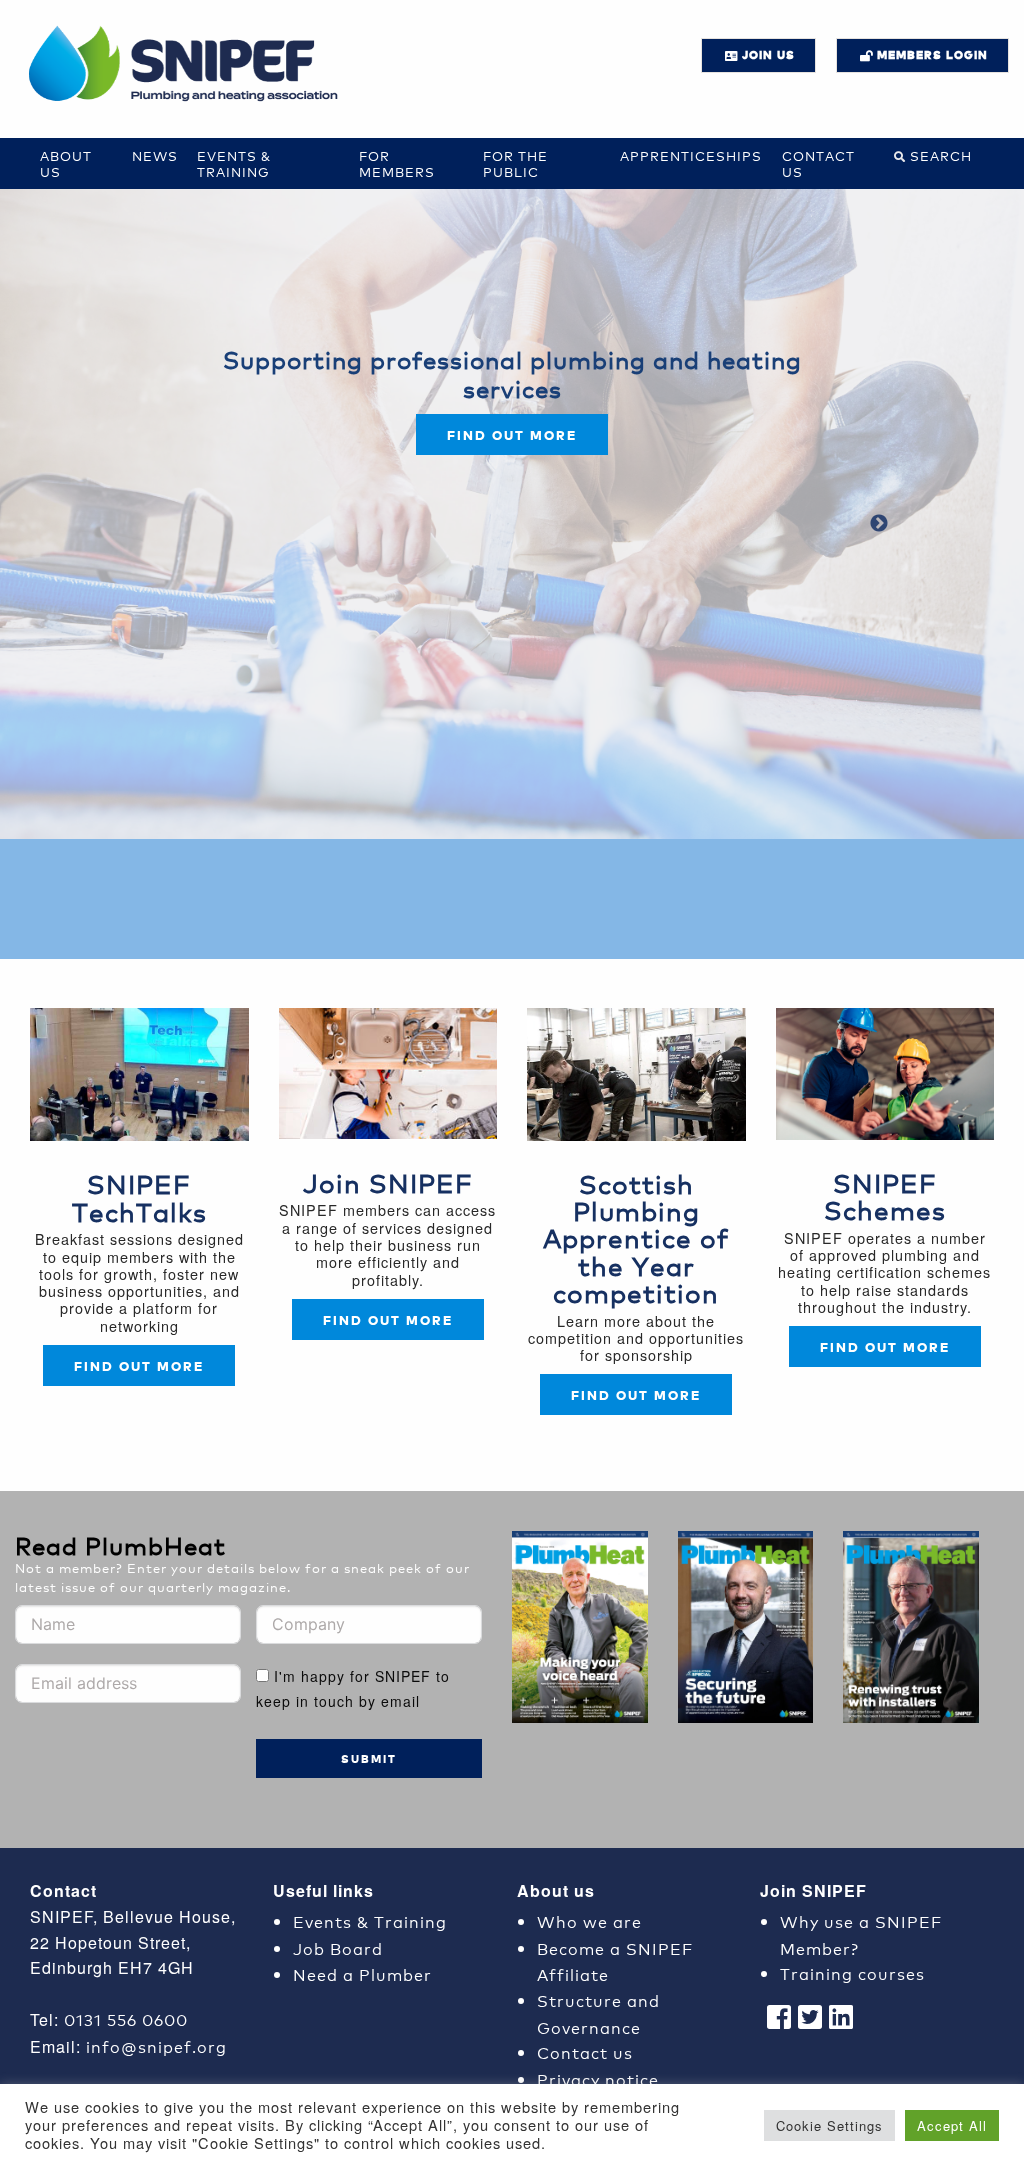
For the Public (515, 163)
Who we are (589, 1920)
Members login (932, 54)
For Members (397, 163)
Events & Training (234, 163)
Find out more (512, 434)
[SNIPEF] (190, 65)
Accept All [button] (952, 2125)
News (155, 155)
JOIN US (768, 54)
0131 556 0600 (126, 2018)
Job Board (338, 1947)
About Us (66, 163)
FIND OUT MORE (388, 1319)
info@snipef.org (156, 2045)
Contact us (818, 163)
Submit (369, 1758)
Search (941, 155)
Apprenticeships (691, 155)
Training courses (852, 1972)
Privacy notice (598, 2078)
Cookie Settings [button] (829, 2125)
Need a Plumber (362, 1973)
